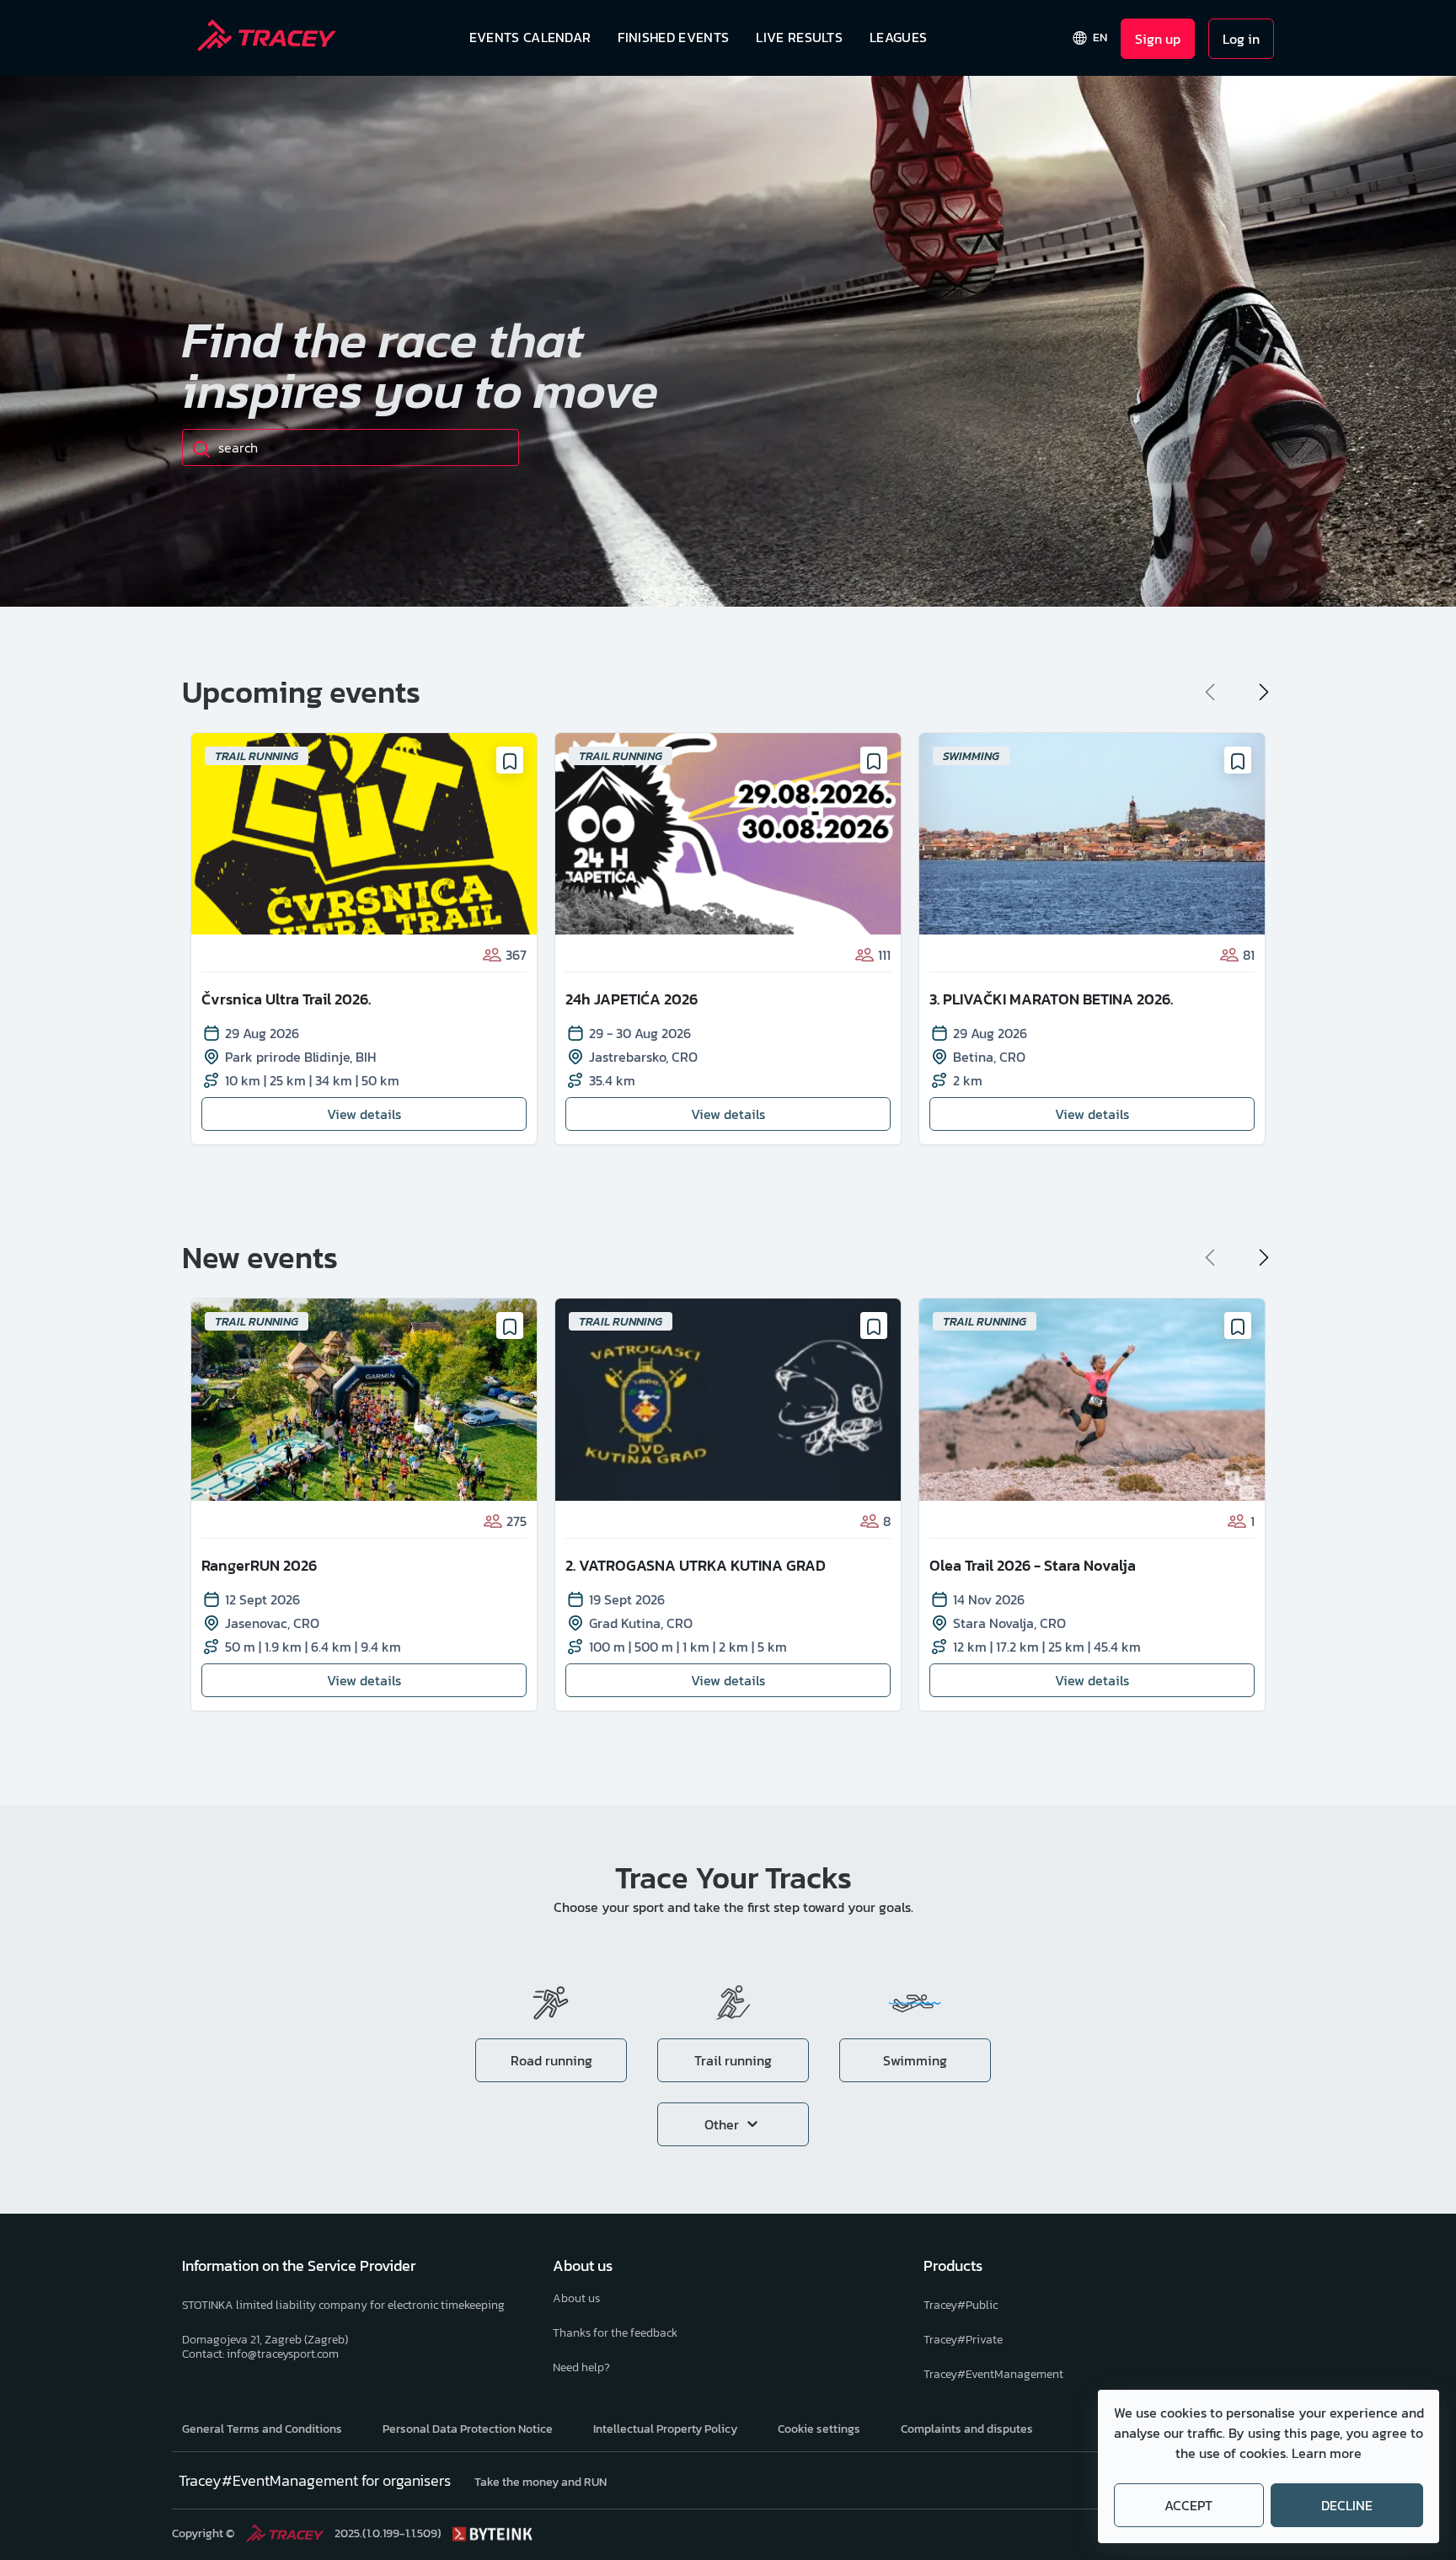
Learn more (1327, 2453)
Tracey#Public (961, 2305)
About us (576, 2298)
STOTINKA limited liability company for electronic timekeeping (343, 2305)
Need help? (581, 2367)
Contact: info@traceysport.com (260, 2354)
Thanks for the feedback (615, 2333)
